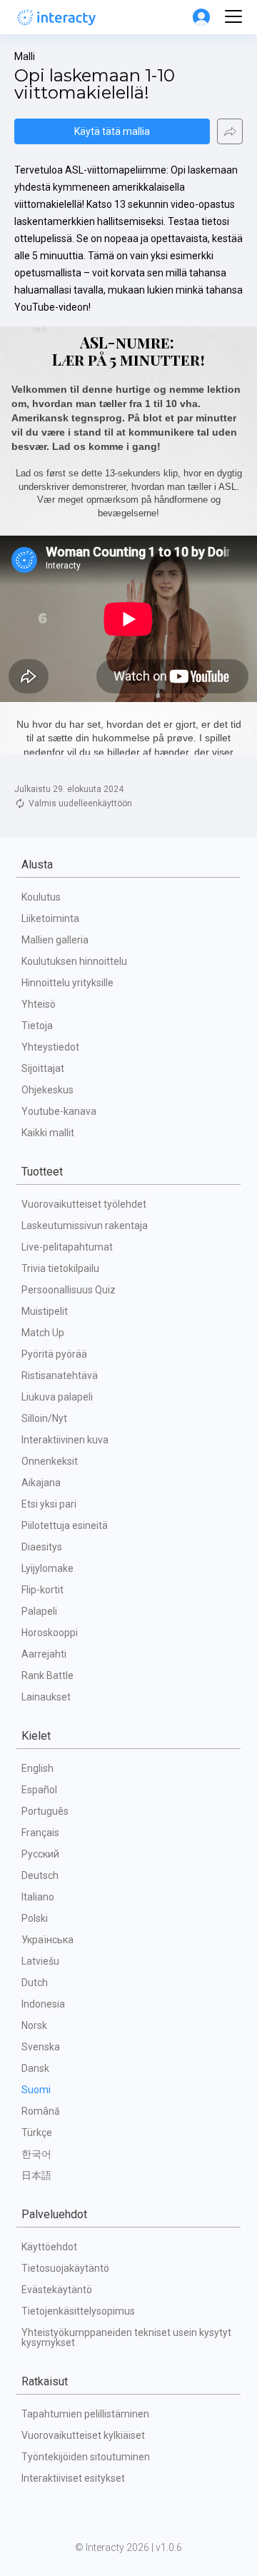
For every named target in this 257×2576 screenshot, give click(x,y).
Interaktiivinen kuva (65, 1440)
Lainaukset (46, 1697)
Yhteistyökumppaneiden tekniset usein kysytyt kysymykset (127, 2337)
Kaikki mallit (48, 1133)
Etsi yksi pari (49, 1504)
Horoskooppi (50, 1633)
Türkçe (37, 2133)
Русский (40, 1854)
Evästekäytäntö (57, 2290)
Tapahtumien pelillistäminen (85, 2414)
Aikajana (41, 1483)
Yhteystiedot (50, 1047)
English (37, 1768)
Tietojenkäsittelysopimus (78, 2311)
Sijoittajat (43, 1068)
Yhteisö (39, 1004)
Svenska (41, 2047)
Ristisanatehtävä (60, 1375)
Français (40, 1833)
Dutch (35, 1983)
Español (39, 1790)
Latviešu (40, 1961)
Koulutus (41, 897)
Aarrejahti (44, 1654)
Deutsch (40, 1875)
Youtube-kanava (59, 1111)
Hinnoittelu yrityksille (67, 983)
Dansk (35, 2068)
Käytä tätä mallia (112, 131)
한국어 (36, 2154)
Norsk (34, 2025)
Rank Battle (47, 1675)
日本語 (36, 2175)
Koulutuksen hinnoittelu (74, 961)
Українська (47, 1940)
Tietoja (37, 1026)
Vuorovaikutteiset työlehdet (84, 1204)
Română (41, 2111)
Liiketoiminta (50, 918)
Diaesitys (42, 1547)
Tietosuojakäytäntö (65, 2268)
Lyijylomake (47, 1568)
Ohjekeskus (47, 1090)
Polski (35, 1918)
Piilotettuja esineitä (65, 1525)
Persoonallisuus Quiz (69, 1290)
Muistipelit (45, 1311)
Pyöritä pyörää (54, 1354)
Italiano (38, 1897)
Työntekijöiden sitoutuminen (86, 2457)
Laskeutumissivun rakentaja (85, 1226)
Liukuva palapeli (57, 1397)
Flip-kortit (42, 1590)
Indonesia (43, 2004)
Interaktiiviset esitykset (73, 2478)
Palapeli (39, 1611)
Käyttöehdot (49, 2247)
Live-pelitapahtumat (67, 1247)
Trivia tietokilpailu (60, 1268)
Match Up (43, 1333)
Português (45, 1811)
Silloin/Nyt (44, 1418)
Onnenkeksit (50, 1461)
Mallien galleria (55, 940)
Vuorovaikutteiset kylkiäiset (83, 2435)
